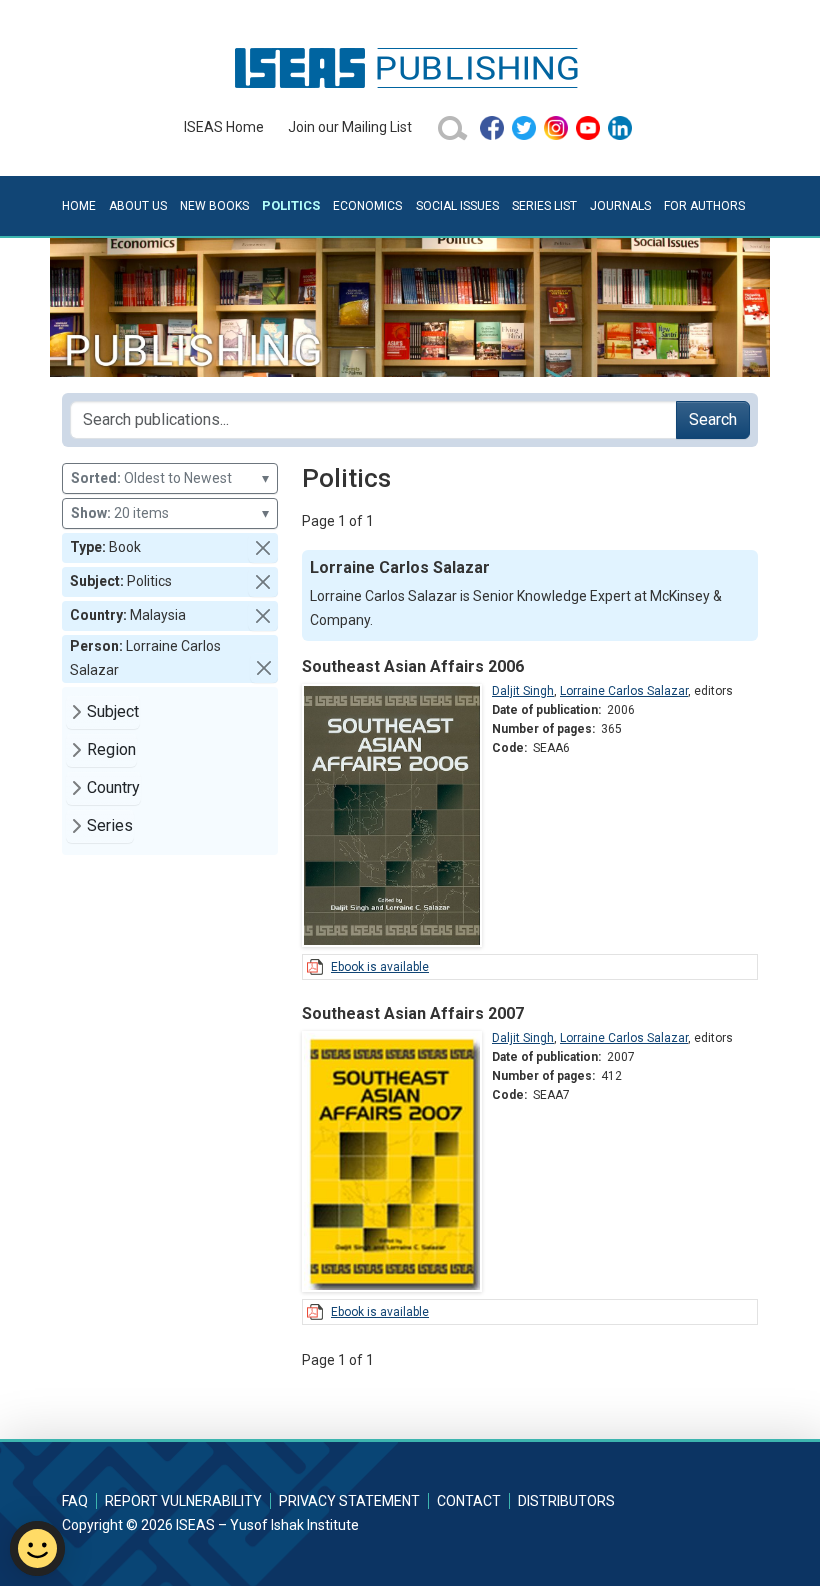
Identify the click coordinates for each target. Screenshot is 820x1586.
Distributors (566, 1501)
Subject (113, 711)
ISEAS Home (224, 127)
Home (79, 206)
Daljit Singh (523, 691)
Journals (620, 206)
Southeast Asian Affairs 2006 (413, 666)
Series (110, 825)
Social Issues (457, 206)
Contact (469, 1501)
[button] (263, 548)
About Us (138, 206)
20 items (170, 513)
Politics (291, 205)
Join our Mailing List (350, 127)
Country (113, 787)
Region (111, 749)
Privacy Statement (349, 1501)
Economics (367, 206)
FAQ (75, 1501)
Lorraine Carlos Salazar (624, 691)
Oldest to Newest (170, 478)
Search (713, 419)
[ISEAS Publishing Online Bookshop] (410, 67)
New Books (214, 206)
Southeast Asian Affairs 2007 (413, 1013)
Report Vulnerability (183, 1501)
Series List (544, 206)
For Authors (704, 206)
